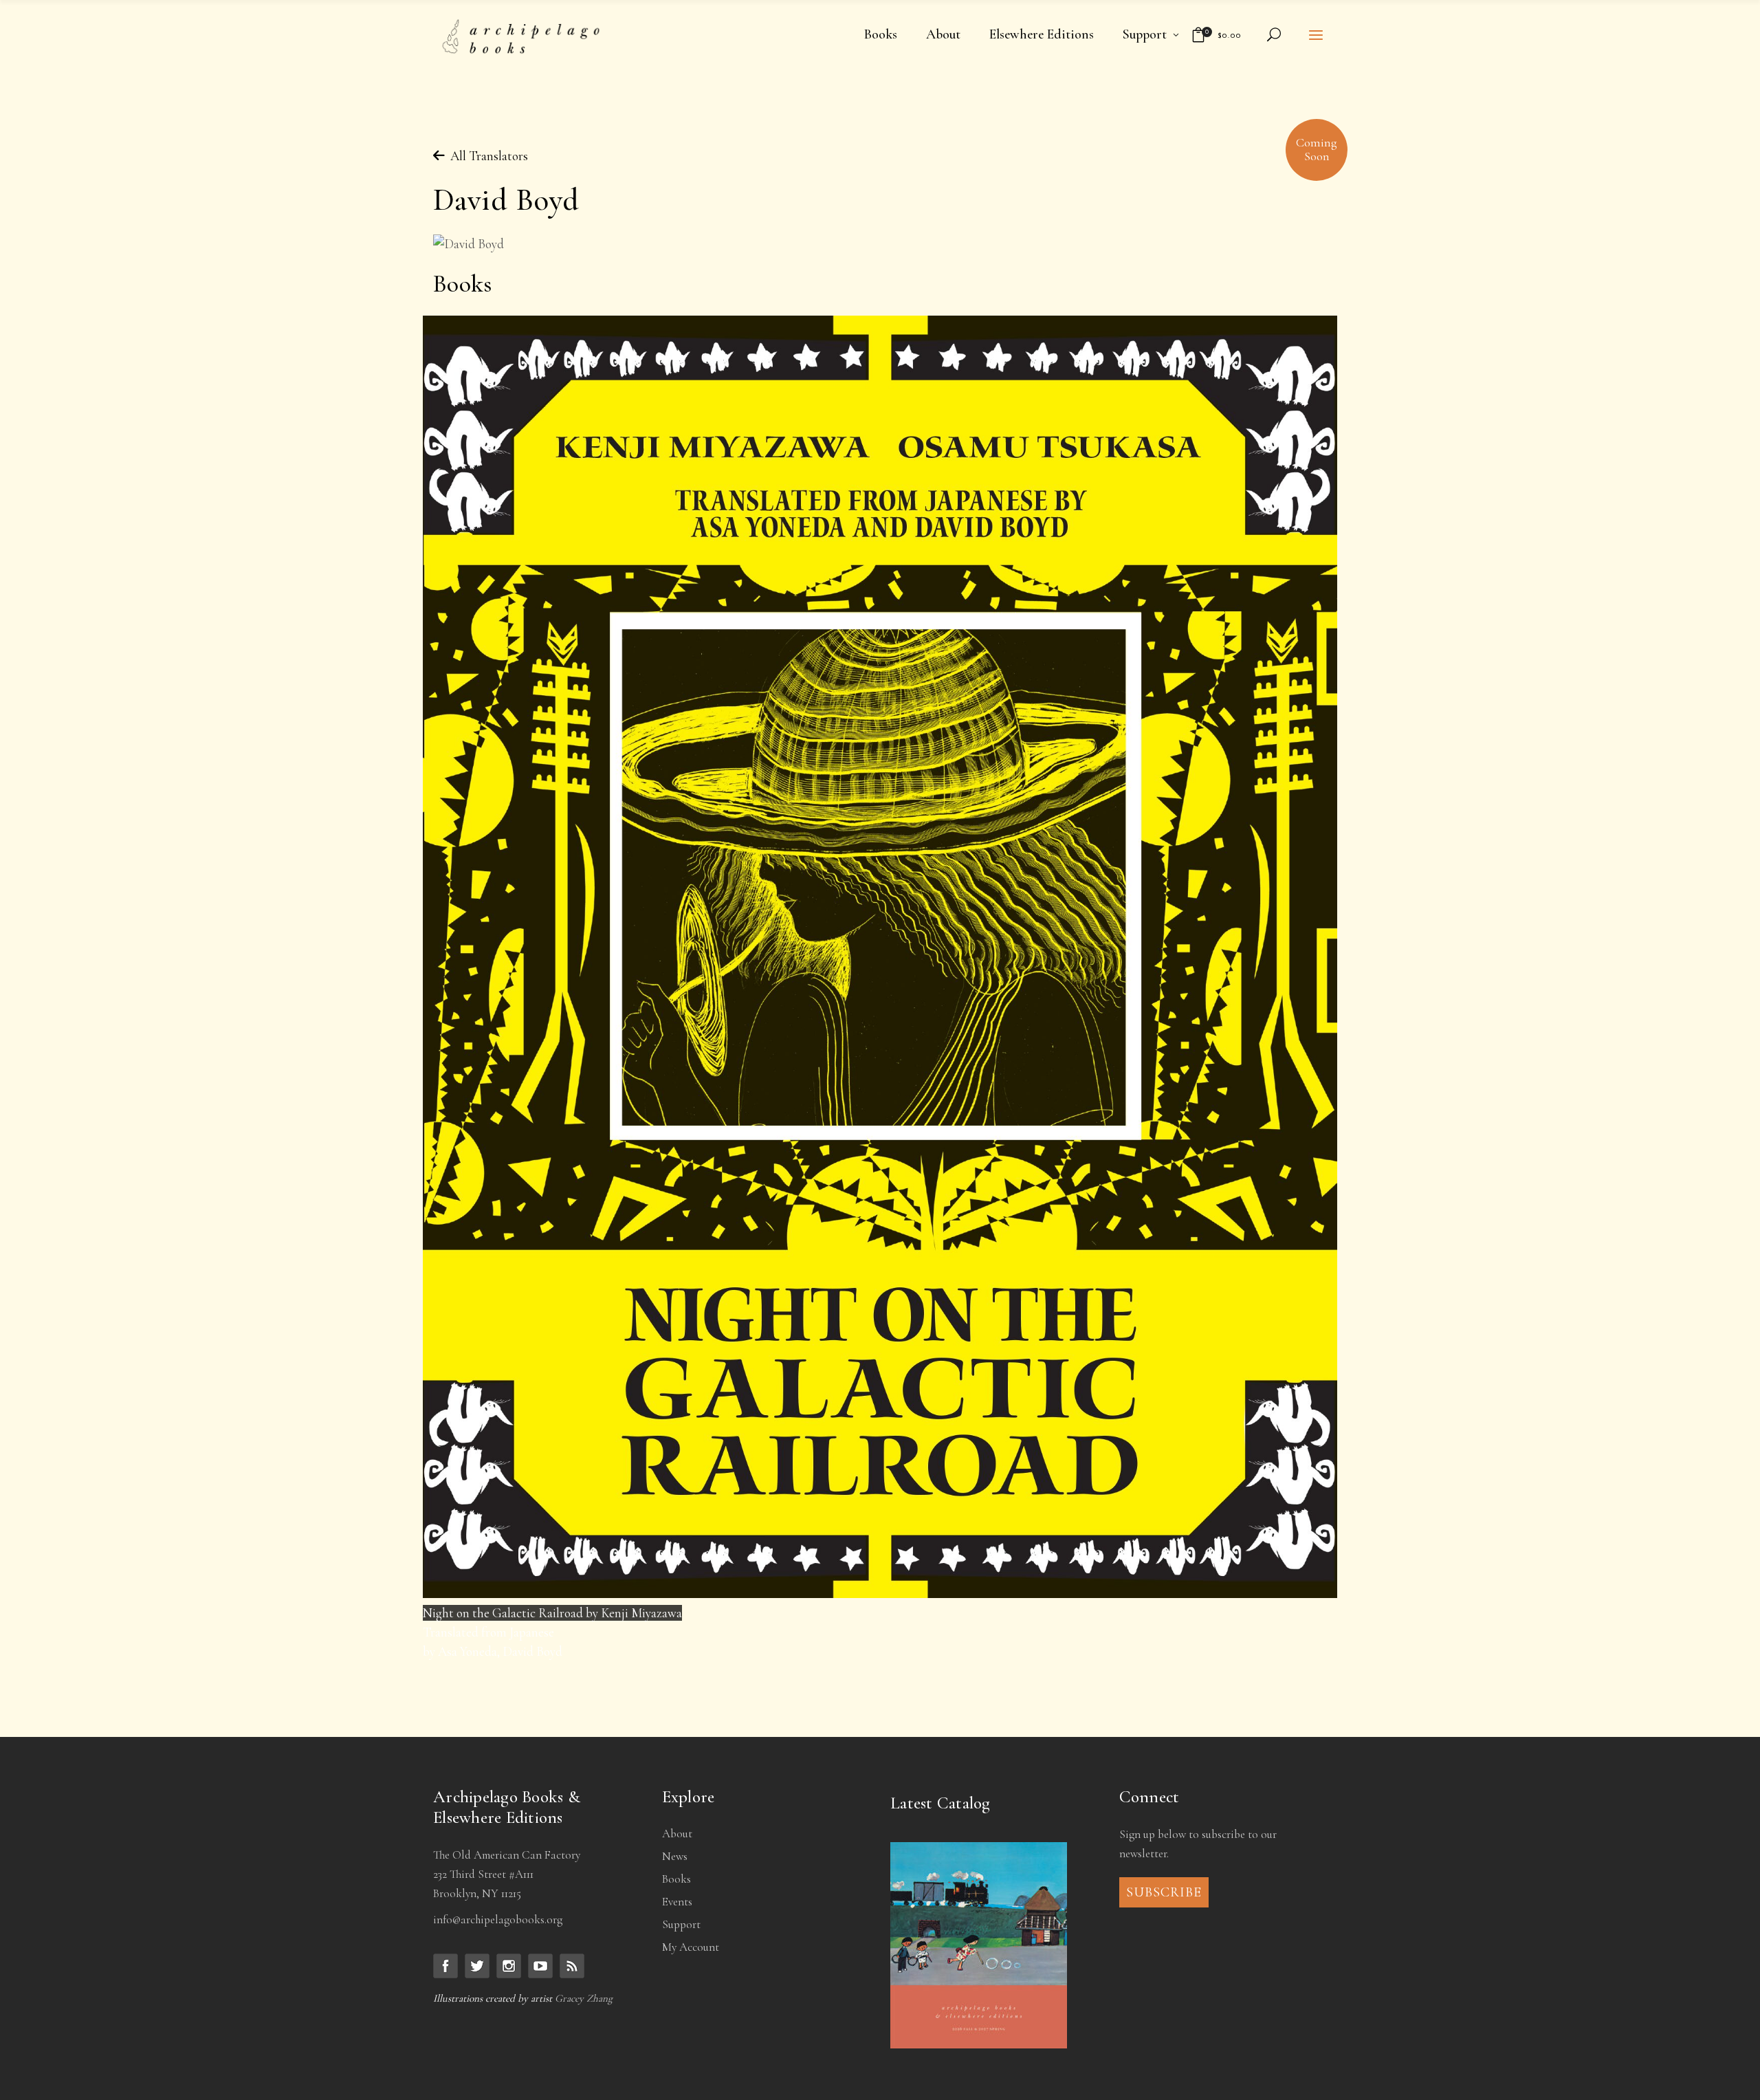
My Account (691, 1947)
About (677, 1834)
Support (681, 1924)
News (675, 1856)
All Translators (481, 156)
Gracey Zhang (584, 1998)
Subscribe (1164, 1892)
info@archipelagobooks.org (498, 1919)
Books (676, 1879)
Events (677, 1902)
